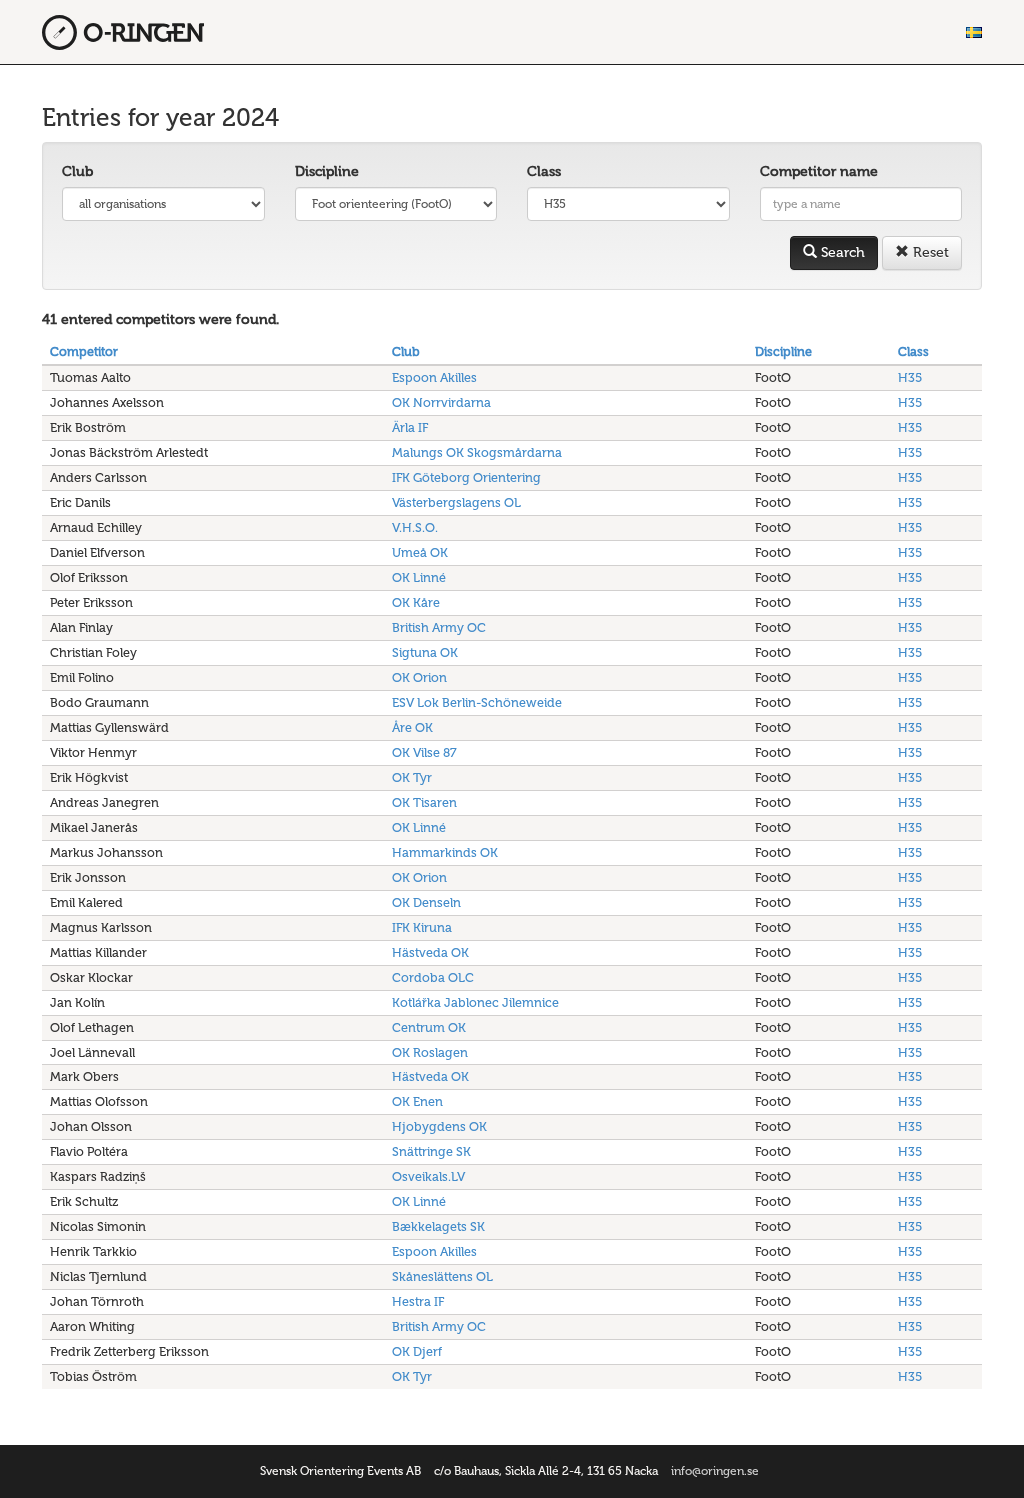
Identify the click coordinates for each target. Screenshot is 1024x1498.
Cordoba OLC (433, 977)
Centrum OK (429, 1027)
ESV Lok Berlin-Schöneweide (477, 702)
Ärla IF (410, 427)
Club (77, 171)
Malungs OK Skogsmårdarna (477, 452)
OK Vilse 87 (424, 752)
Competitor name (819, 171)
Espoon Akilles (434, 377)
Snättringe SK (431, 1151)
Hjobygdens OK (439, 1126)
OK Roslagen (430, 1052)
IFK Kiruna (422, 927)
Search (841, 252)
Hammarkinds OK (445, 852)
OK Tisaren (424, 802)
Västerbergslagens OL (456, 502)
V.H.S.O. (415, 527)
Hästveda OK (430, 952)
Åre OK (412, 727)
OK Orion (419, 677)
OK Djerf (417, 1351)
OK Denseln (426, 902)
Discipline (327, 171)
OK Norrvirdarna (441, 402)
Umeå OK (420, 552)
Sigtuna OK (425, 652)
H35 (910, 377)
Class (544, 171)
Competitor (84, 351)
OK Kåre (416, 602)
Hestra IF (418, 1301)
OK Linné (419, 577)
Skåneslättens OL (442, 1276)
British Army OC (439, 627)
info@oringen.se (715, 1471)
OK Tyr (412, 777)
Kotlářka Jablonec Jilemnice (475, 1002)
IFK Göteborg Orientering (466, 477)
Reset (929, 252)
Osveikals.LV (428, 1176)
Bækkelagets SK (438, 1226)
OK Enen (417, 1101)
